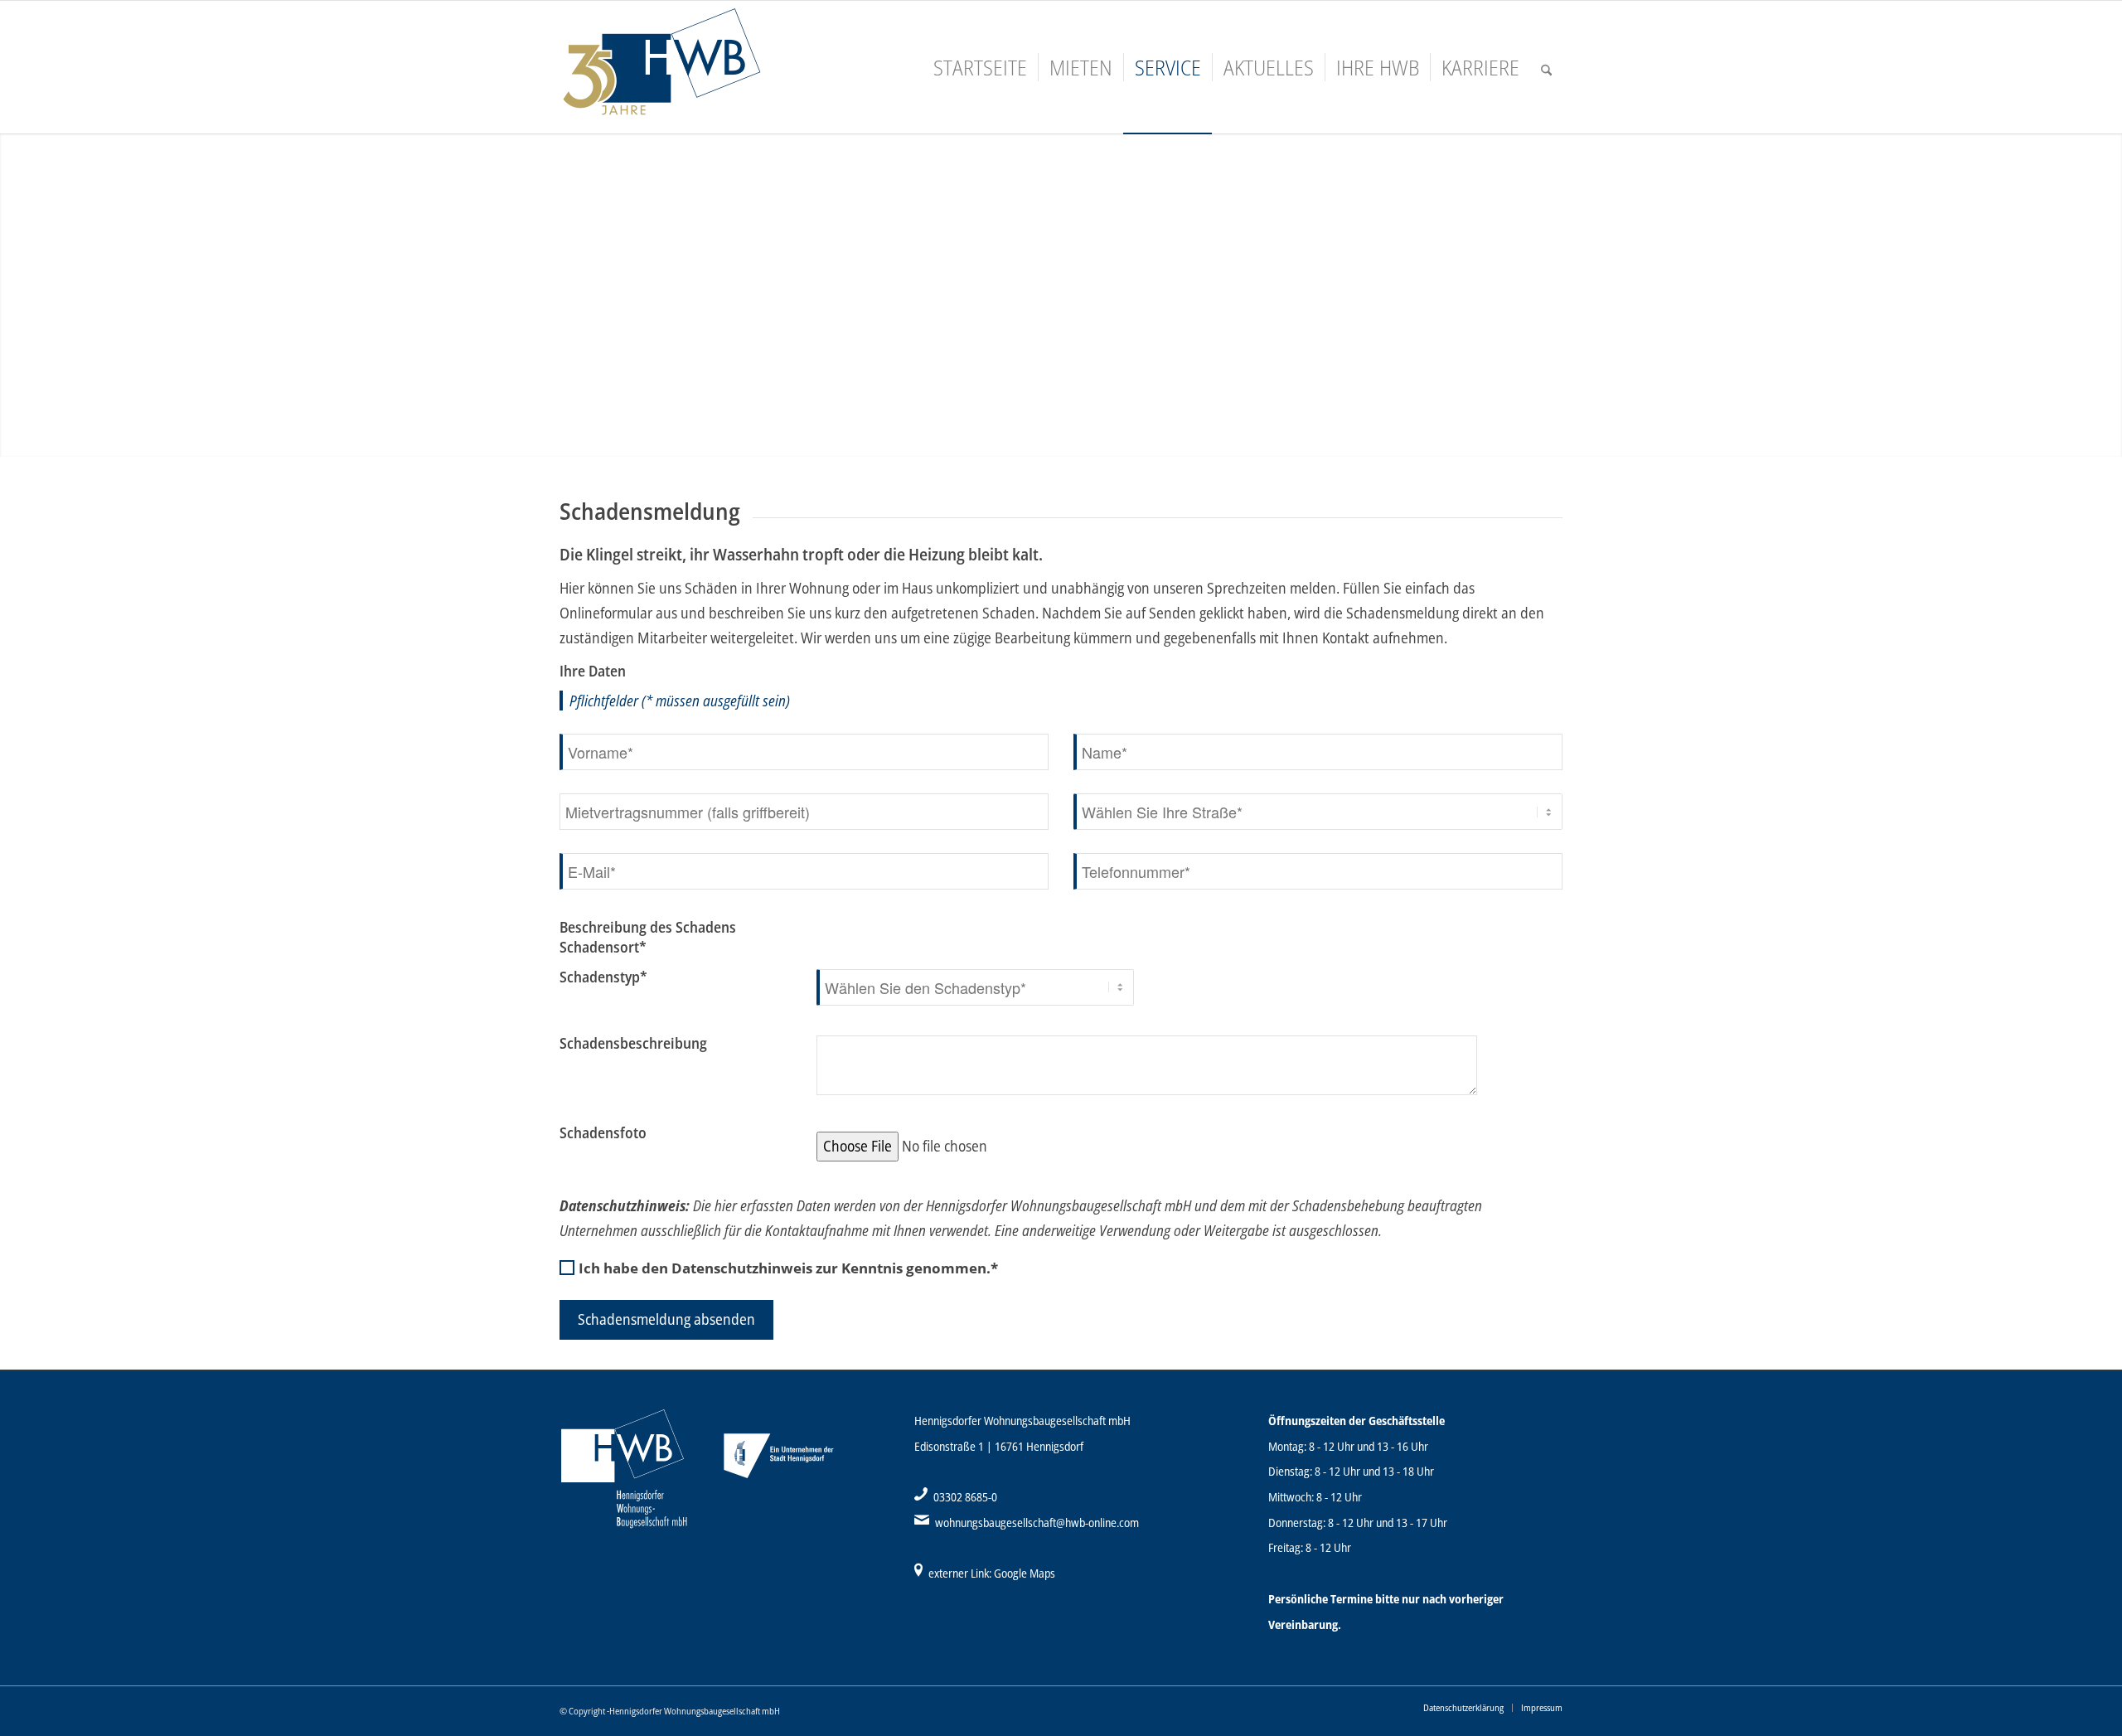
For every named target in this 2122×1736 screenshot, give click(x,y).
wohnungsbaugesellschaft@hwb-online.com (1037, 1523)
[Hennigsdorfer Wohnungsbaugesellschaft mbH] (700, 67)
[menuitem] (980, 67)
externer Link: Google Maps (992, 1573)
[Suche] (1546, 67)
